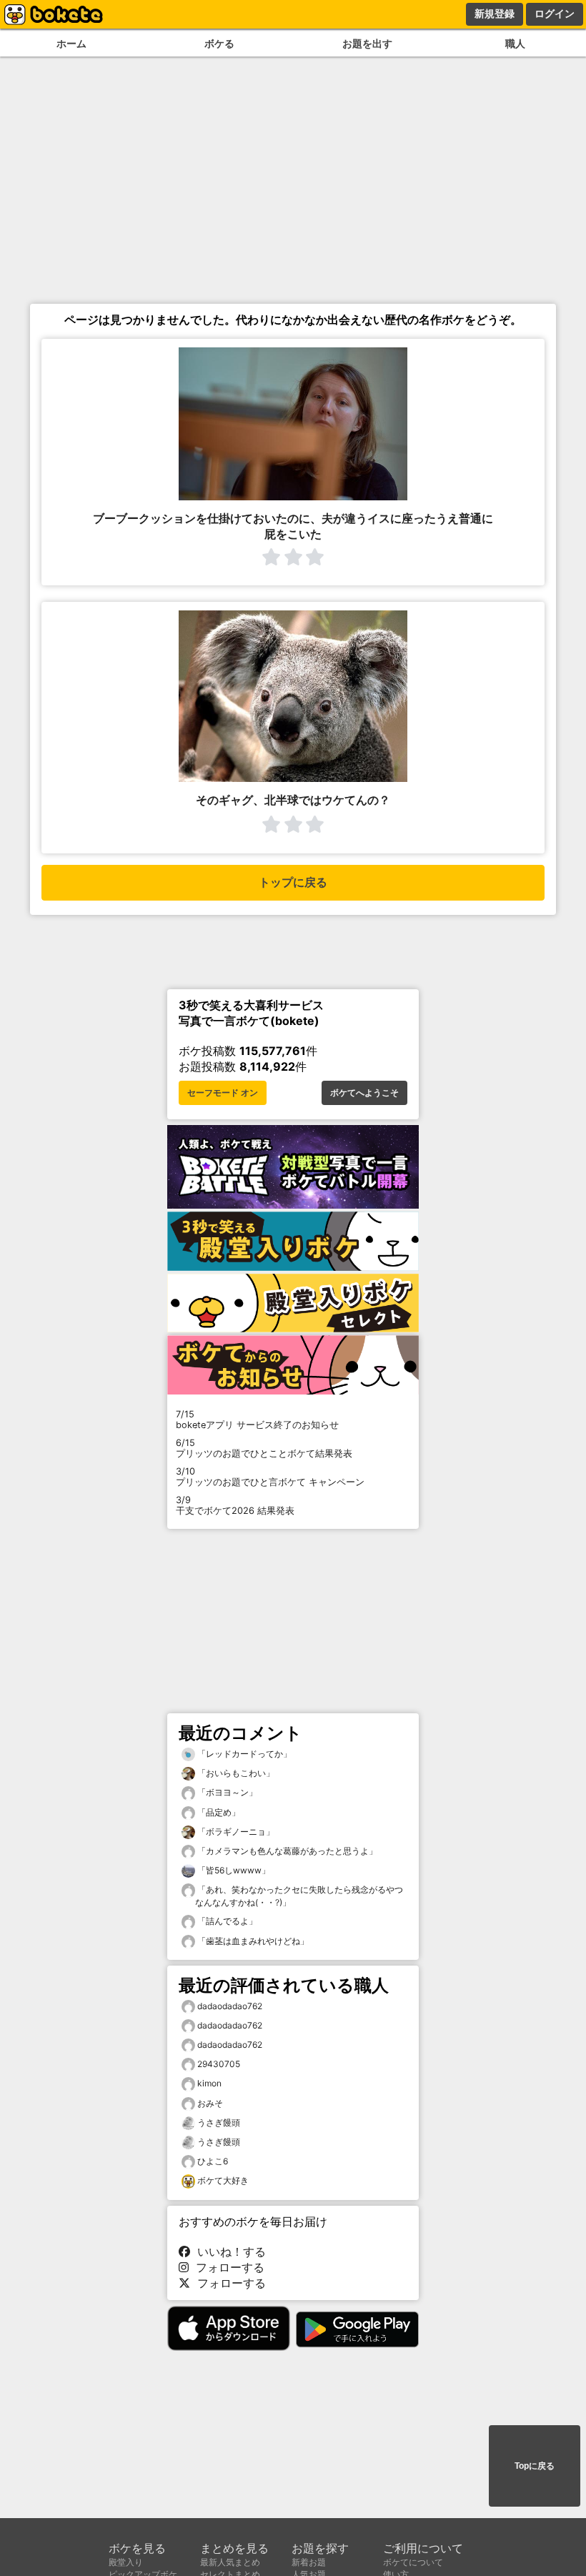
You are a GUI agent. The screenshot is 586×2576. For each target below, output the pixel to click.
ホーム (71, 43)
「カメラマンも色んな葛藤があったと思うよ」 (286, 1851)
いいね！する (228, 2251)
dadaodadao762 (230, 2006)
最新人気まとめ (230, 2562)
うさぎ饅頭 (219, 2122)
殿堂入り (126, 2562)
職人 (515, 43)
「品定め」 (218, 1812)
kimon (209, 2083)
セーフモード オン (223, 1093)
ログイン (555, 14)
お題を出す (367, 43)
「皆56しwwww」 (233, 1870)
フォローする (227, 2267)
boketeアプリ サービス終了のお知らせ (257, 1420)
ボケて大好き (223, 2180)
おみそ (210, 2103)
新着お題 (309, 2562)
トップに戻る (293, 882)
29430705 (219, 2064)
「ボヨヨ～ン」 (226, 1792)
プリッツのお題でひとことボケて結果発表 (264, 1448)
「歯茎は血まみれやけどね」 (252, 1941)
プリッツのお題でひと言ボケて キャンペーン (270, 1477)
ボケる (219, 43)
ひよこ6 (213, 2161)
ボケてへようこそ (364, 1093)
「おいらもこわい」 (235, 1773)
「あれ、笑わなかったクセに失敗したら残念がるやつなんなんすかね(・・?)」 (299, 1896)
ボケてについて (413, 2562)
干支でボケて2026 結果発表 (235, 1505)
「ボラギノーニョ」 (235, 1832)
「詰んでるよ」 (226, 1921)
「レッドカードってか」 (243, 1754)
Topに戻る (535, 2466)
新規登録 (495, 14)
